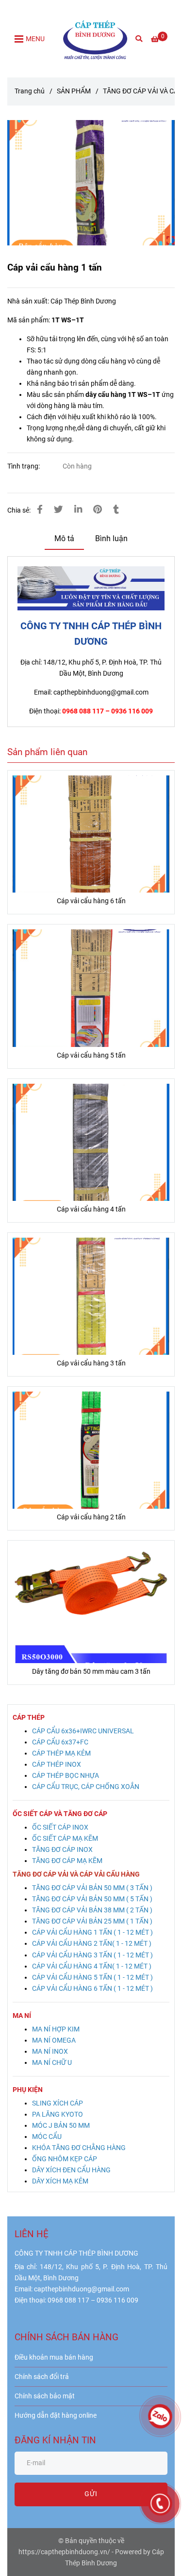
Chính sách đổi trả (42, 2377)
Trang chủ (30, 91)
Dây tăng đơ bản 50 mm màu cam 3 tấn (91, 1672)
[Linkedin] (78, 510)
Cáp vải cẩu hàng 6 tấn (91, 901)
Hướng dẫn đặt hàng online (56, 2416)
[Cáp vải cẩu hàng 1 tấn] (95, 39)
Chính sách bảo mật (45, 2396)
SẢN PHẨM (74, 91)
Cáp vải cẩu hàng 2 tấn (91, 1517)
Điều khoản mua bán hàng (54, 2357)
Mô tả (64, 538)
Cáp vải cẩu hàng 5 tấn (91, 1055)
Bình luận (111, 538)
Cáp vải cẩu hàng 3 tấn (91, 1363)
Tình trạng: (24, 466)
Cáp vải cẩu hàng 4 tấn (91, 1209)
